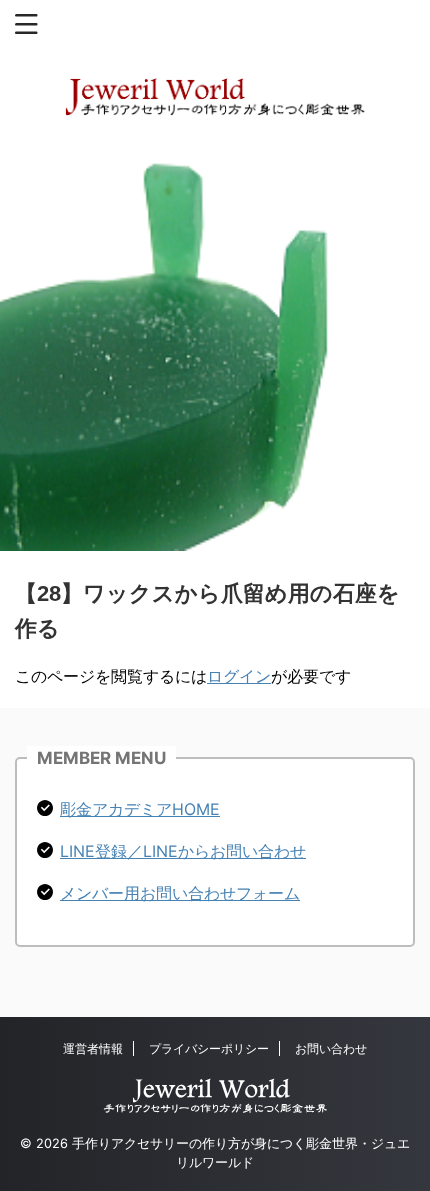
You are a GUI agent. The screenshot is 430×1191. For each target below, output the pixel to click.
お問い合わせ (331, 1048)
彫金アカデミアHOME (140, 809)
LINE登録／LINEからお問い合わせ (183, 851)
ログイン (239, 676)
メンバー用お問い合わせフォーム (180, 893)
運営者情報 (93, 1048)
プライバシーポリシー (209, 1048)
